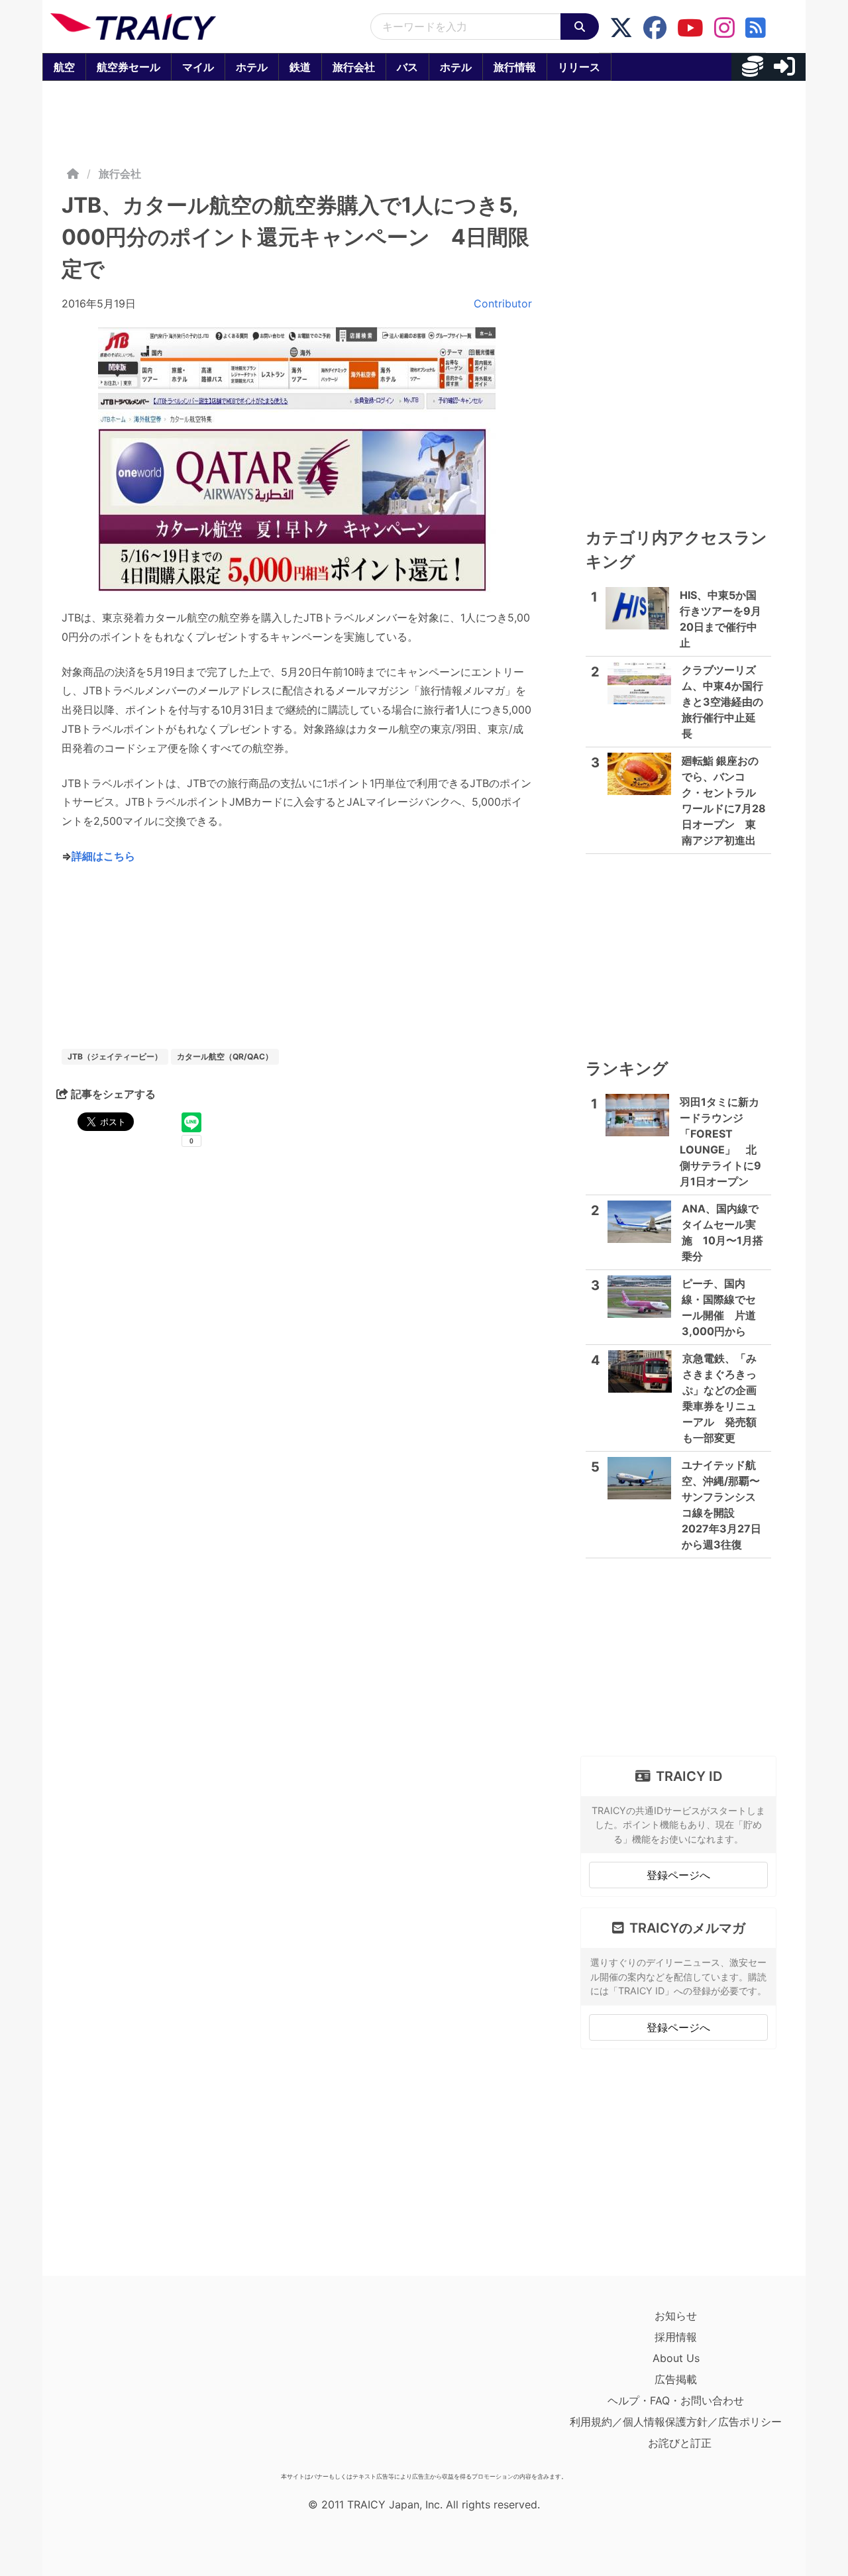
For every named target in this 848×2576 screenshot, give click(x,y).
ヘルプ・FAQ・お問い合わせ (676, 2400)
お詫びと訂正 (680, 2443)
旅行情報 (515, 67)
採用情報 (676, 2337)
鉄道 (300, 67)
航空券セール (129, 67)
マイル (198, 67)
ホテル (252, 67)
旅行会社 (354, 67)
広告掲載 (676, 2379)
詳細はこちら (103, 856)
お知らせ (676, 2316)
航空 (64, 67)
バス (407, 67)
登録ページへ (678, 1875)
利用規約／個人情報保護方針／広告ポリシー (676, 2422)
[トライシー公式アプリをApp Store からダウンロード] (128, 2386)
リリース (579, 67)
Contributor (503, 303)
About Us (676, 2358)
